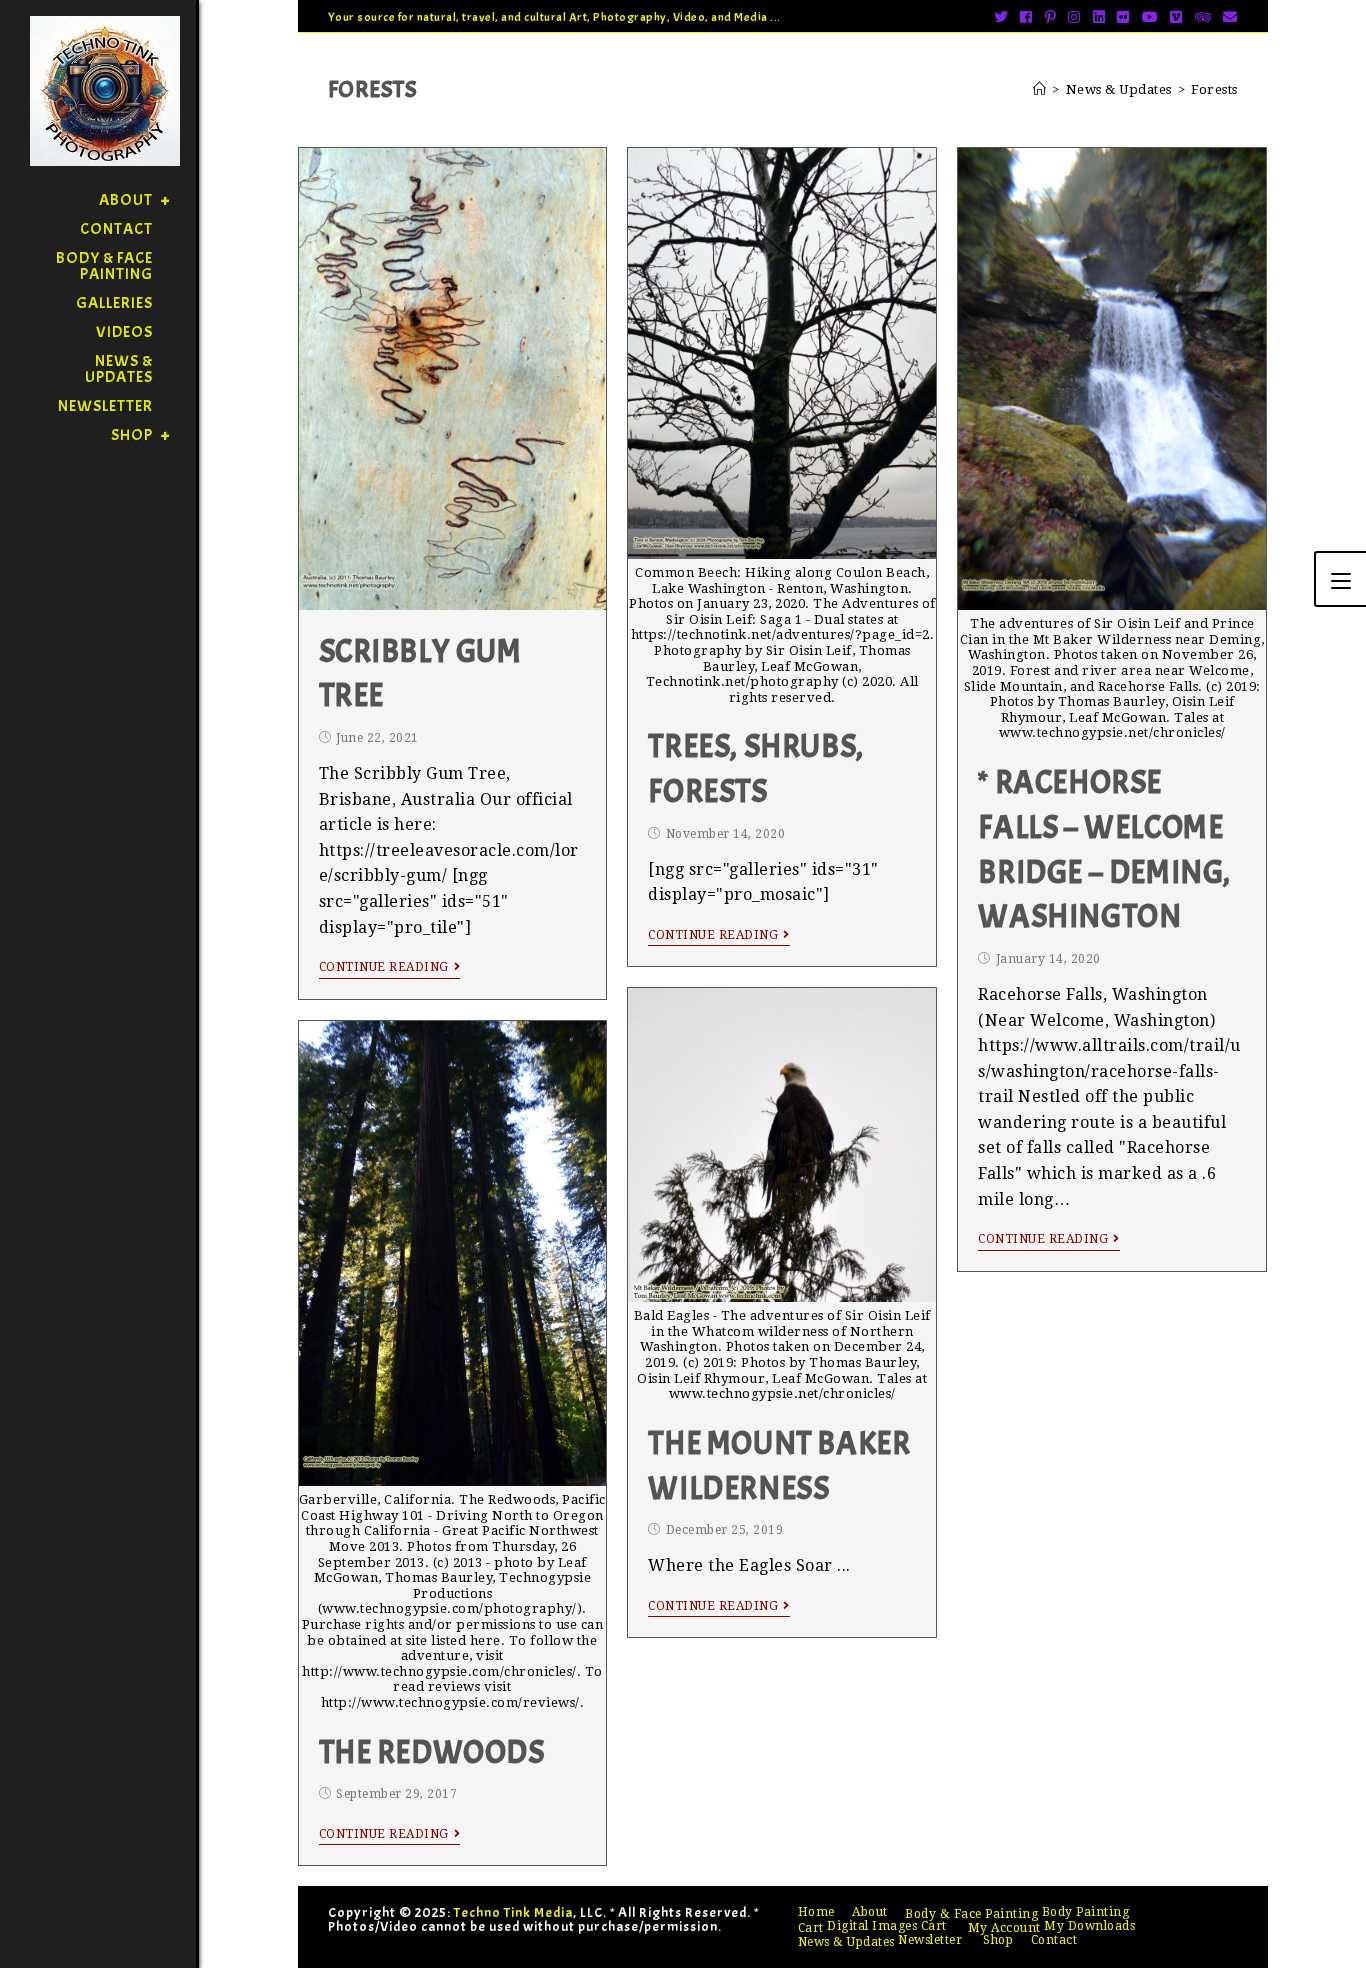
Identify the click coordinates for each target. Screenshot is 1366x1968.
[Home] (1040, 89)
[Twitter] (1001, 17)
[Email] (1227, 17)
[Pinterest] (1051, 17)
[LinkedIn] (1099, 17)
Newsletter (930, 1940)
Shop (998, 1940)
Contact (1054, 1940)
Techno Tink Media (513, 1912)
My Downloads (1089, 1926)
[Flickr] (1123, 17)
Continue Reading (384, 967)
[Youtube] (1150, 17)
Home (816, 1912)
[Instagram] (1074, 17)
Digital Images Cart (887, 1926)
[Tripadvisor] (1203, 17)
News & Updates (846, 1942)
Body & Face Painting (971, 1914)
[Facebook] (1026, 17)
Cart (811, 1928)
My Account (1004, 1928)
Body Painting (1086, 1912)
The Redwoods (432, 1752)
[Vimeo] (1176, 17)
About (870, 1912)
